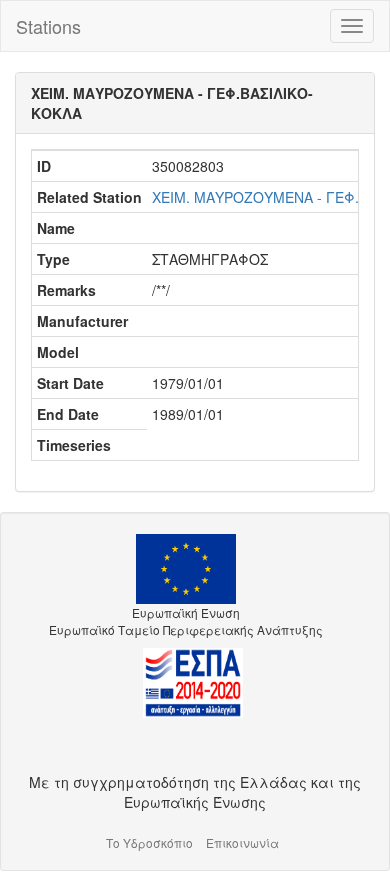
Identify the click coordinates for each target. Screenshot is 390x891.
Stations (48, 26)
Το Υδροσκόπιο (149, 842)
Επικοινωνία (242, 842)
